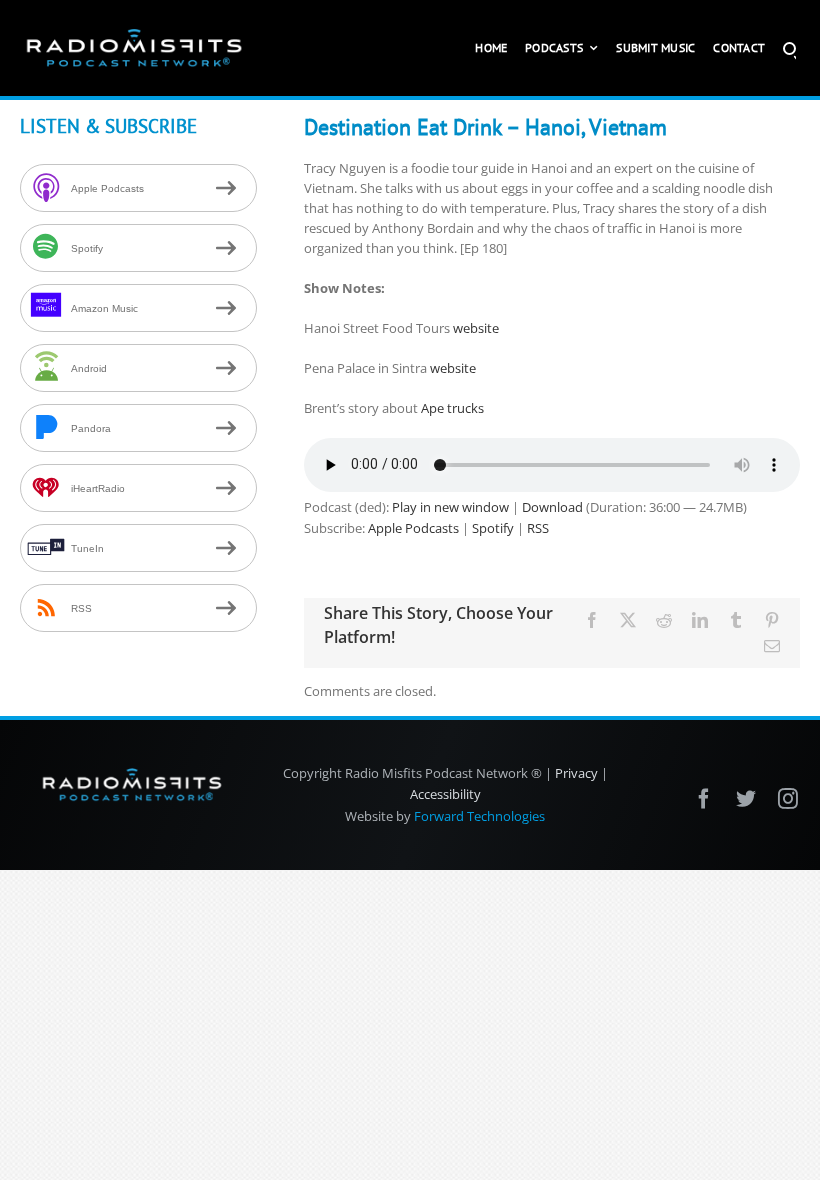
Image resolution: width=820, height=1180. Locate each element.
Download (552, 507)
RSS (538, 528)
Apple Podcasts (413, 528)
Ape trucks (452, 408)
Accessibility (445, 794)
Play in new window (450, 507)
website (476, 328)
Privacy (576, 773)
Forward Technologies (479, 816)
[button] (789, 48)
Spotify (493, 528)
